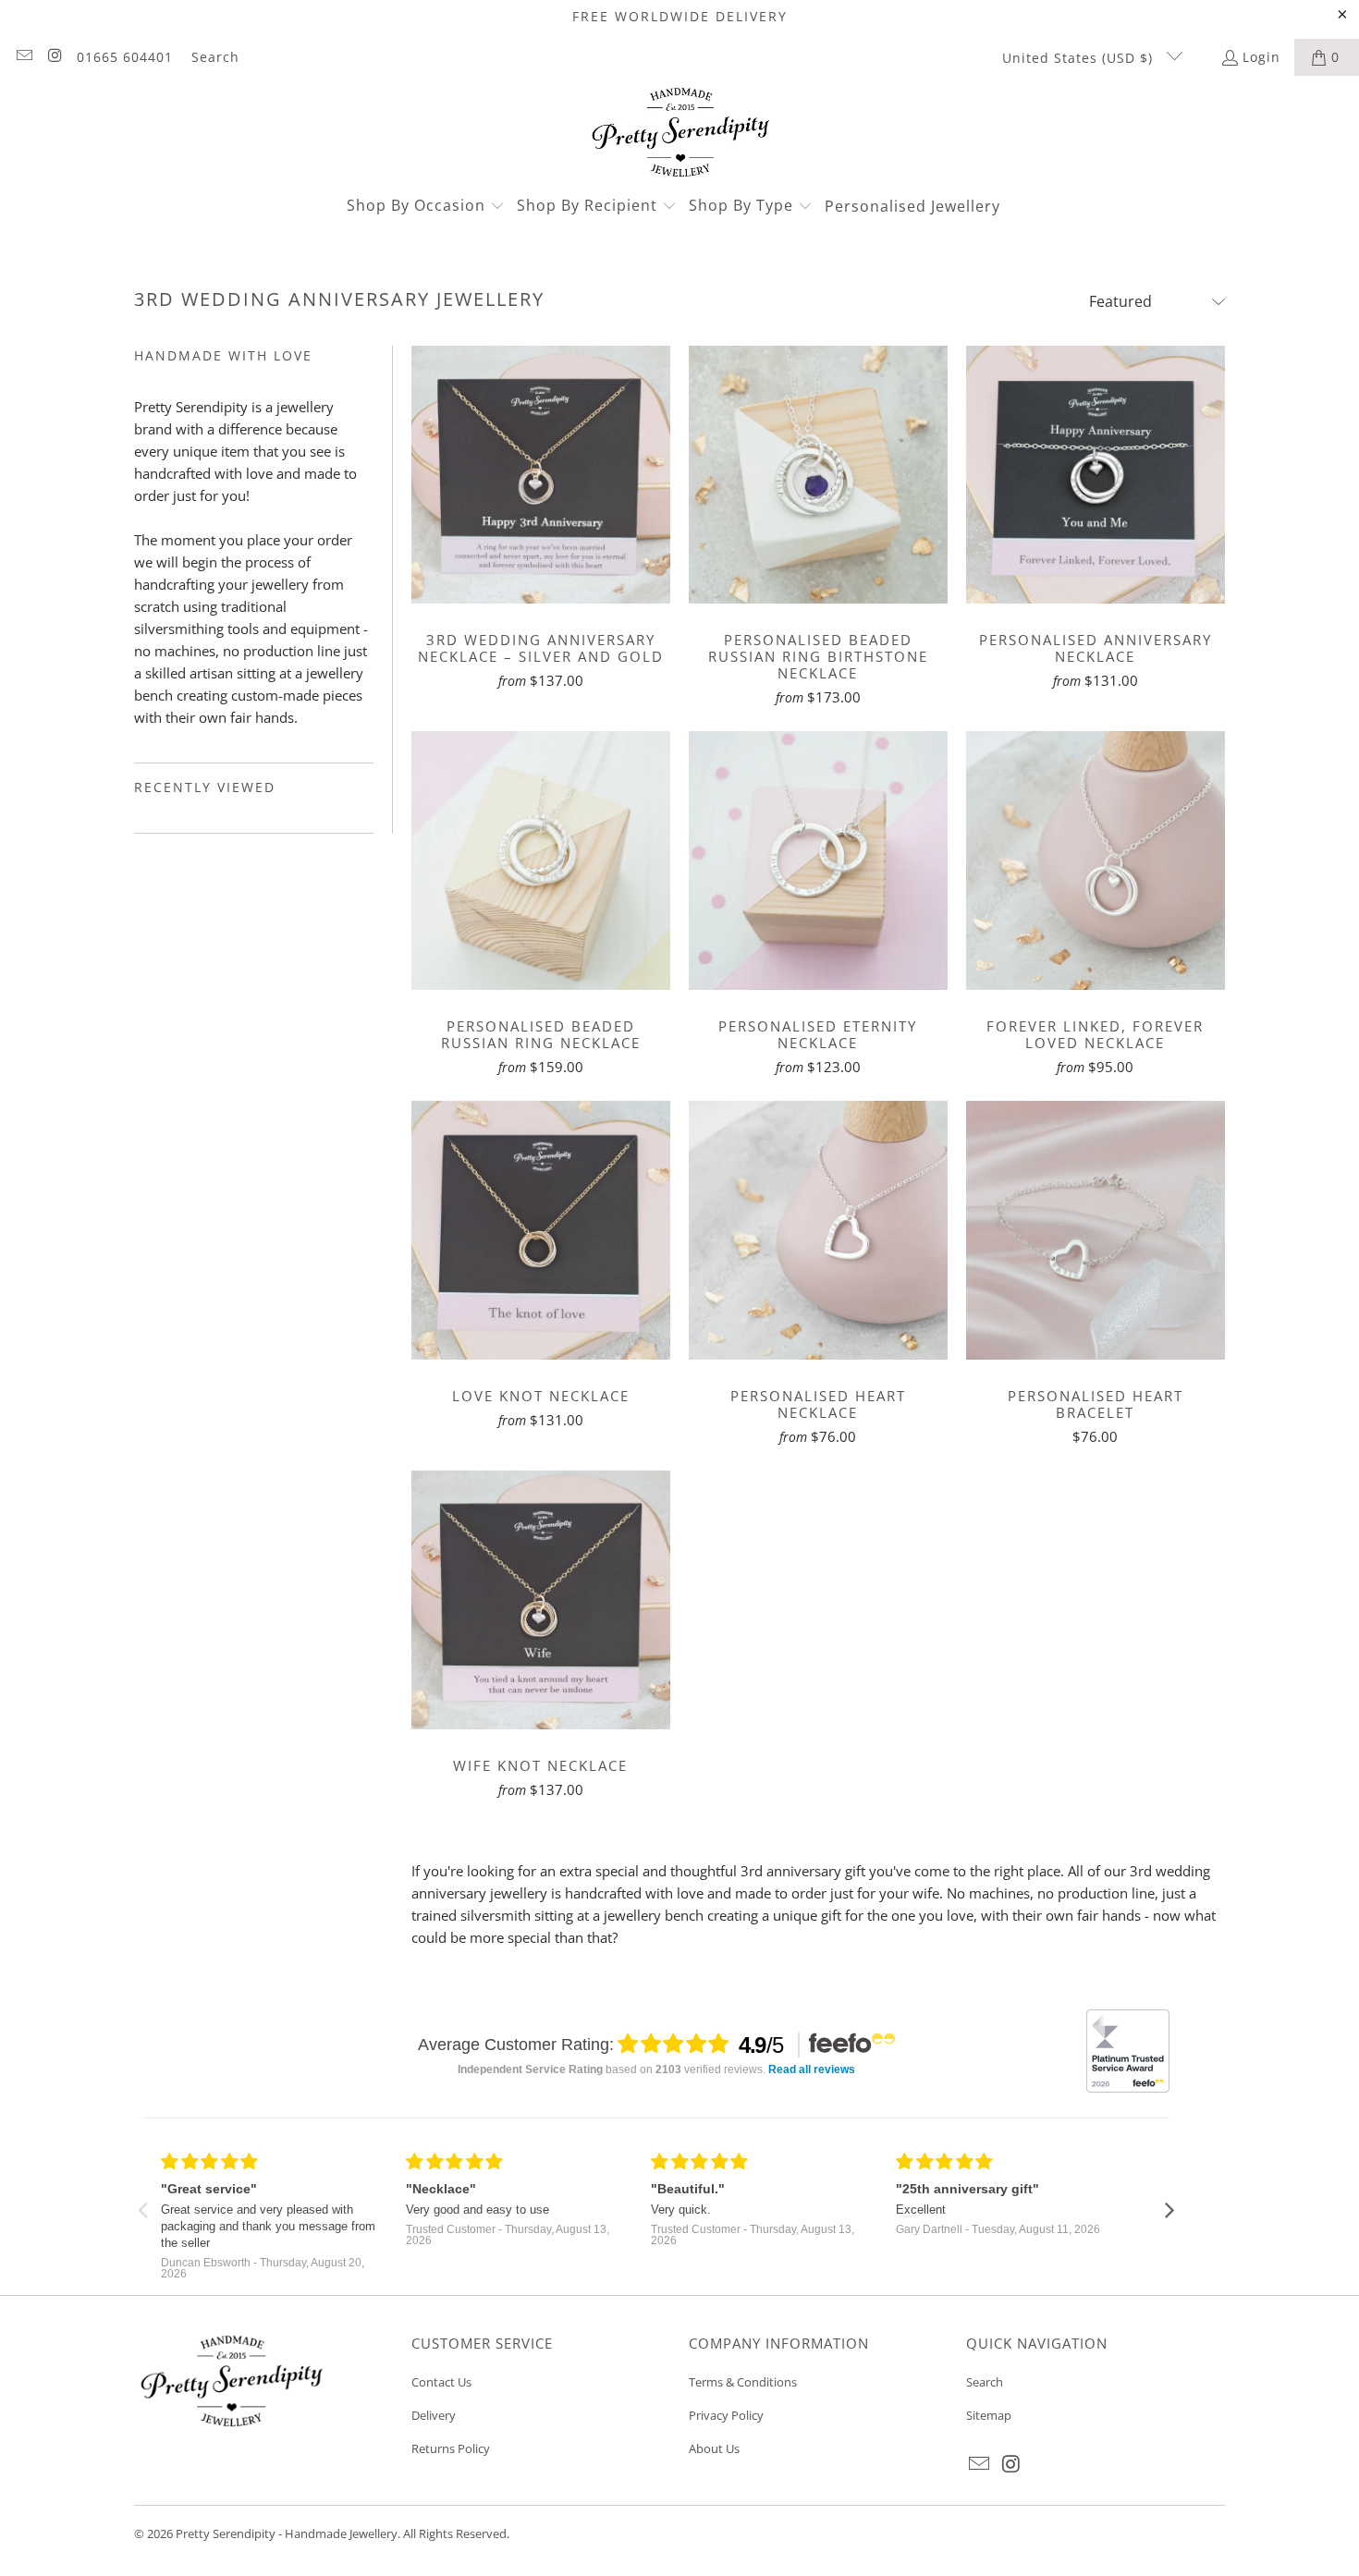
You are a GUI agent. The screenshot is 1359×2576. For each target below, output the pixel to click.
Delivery (434, 2415)
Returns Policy (451, 2448)
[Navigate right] (1170, 2208)
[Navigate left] (143, 2208)
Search (215, 57)
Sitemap (989, 2415)
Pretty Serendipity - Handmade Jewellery (287, 2533)
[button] (426, 207)
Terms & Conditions (743, 2382)
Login (1261, 57)
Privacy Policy (726, 2415)
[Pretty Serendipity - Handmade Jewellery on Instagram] (55, 57)
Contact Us (441, 2382)
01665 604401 (125, 57)
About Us (714, 2448)
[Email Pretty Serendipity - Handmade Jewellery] (23, 57)
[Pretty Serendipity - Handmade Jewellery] (680, 134)
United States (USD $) (1080, 58)
